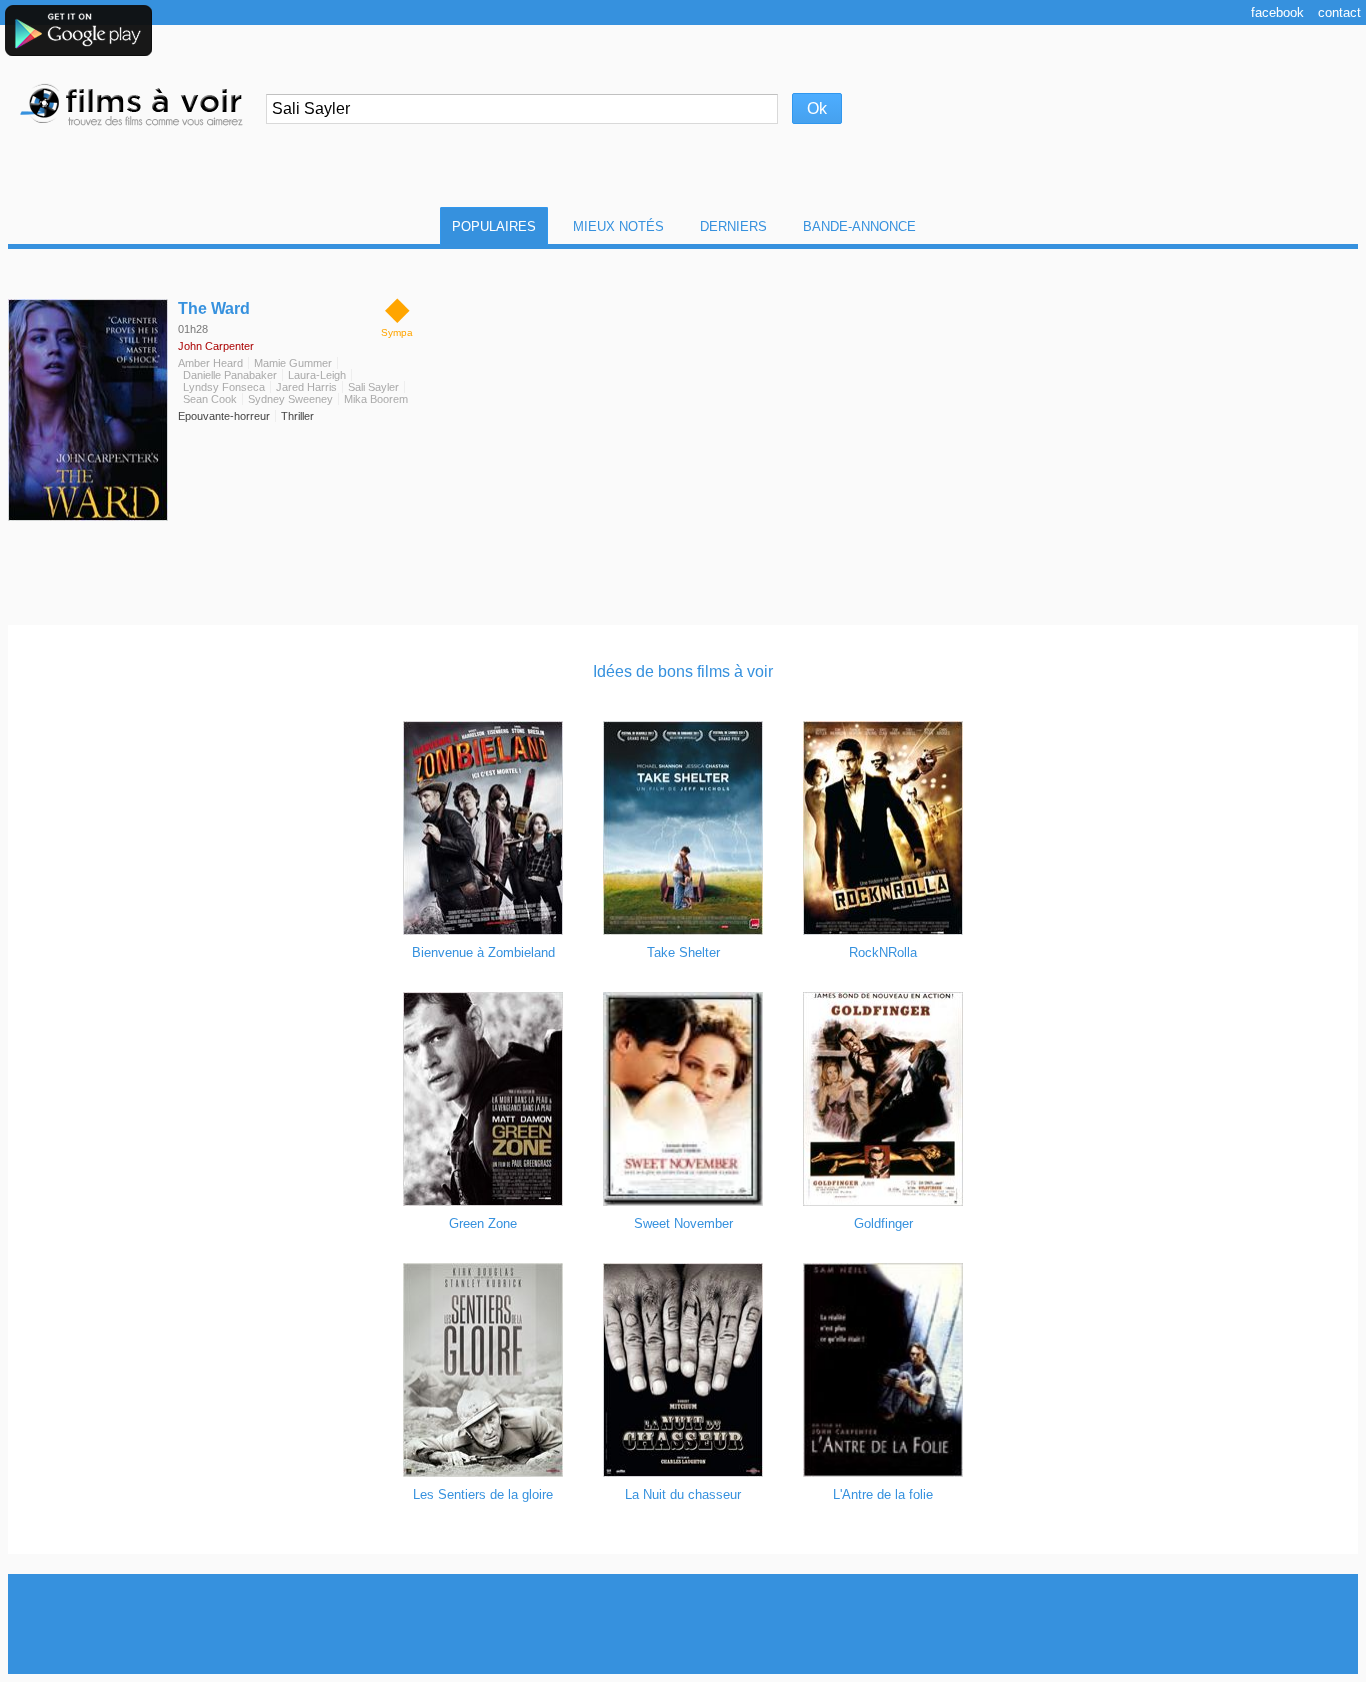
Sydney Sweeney (290, 399)
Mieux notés (618, 226)
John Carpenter (216, 346)
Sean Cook (210, 399)
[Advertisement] (683, 1624)
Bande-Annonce (859, 226)
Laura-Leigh (317, 375)
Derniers (733, 226)
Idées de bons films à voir (683, 671)
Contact (1339, 12)
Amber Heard (210, 363)
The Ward (214, 308)
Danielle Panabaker (230, 375)
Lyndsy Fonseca (224, 387)
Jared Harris (306, 387)
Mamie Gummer (293, 363)
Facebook (1277, 12)
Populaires (494, 226)
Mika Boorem (376, 399)
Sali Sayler (373, 387)
